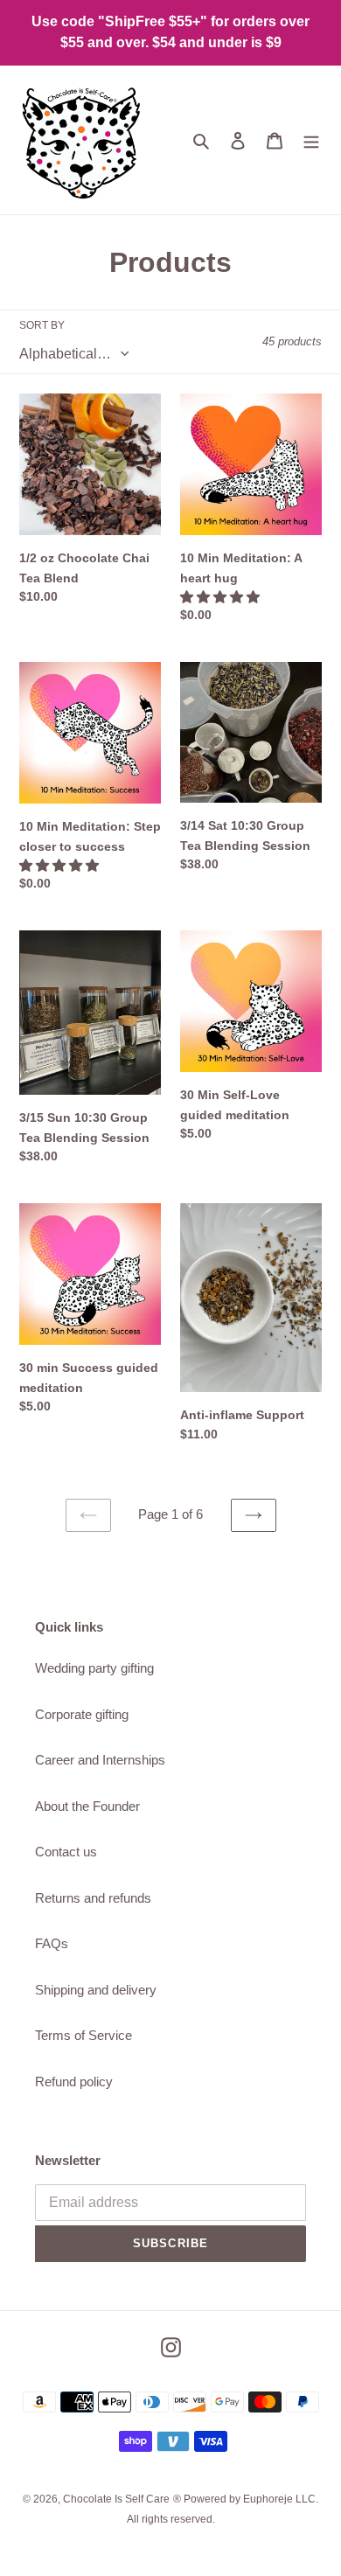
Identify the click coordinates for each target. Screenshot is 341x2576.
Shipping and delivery (96, 1990)
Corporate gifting (82, 1714)
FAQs (52, 1943)
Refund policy (74, 2082)
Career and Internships (100, 1760)
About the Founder (87, 1806)
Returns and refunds (93, 1898)
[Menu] (311, 140)
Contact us (66, 1852)
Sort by (42, 325)
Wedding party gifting (94, 1668)
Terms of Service (84, 2035)
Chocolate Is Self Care (116, 2499)
